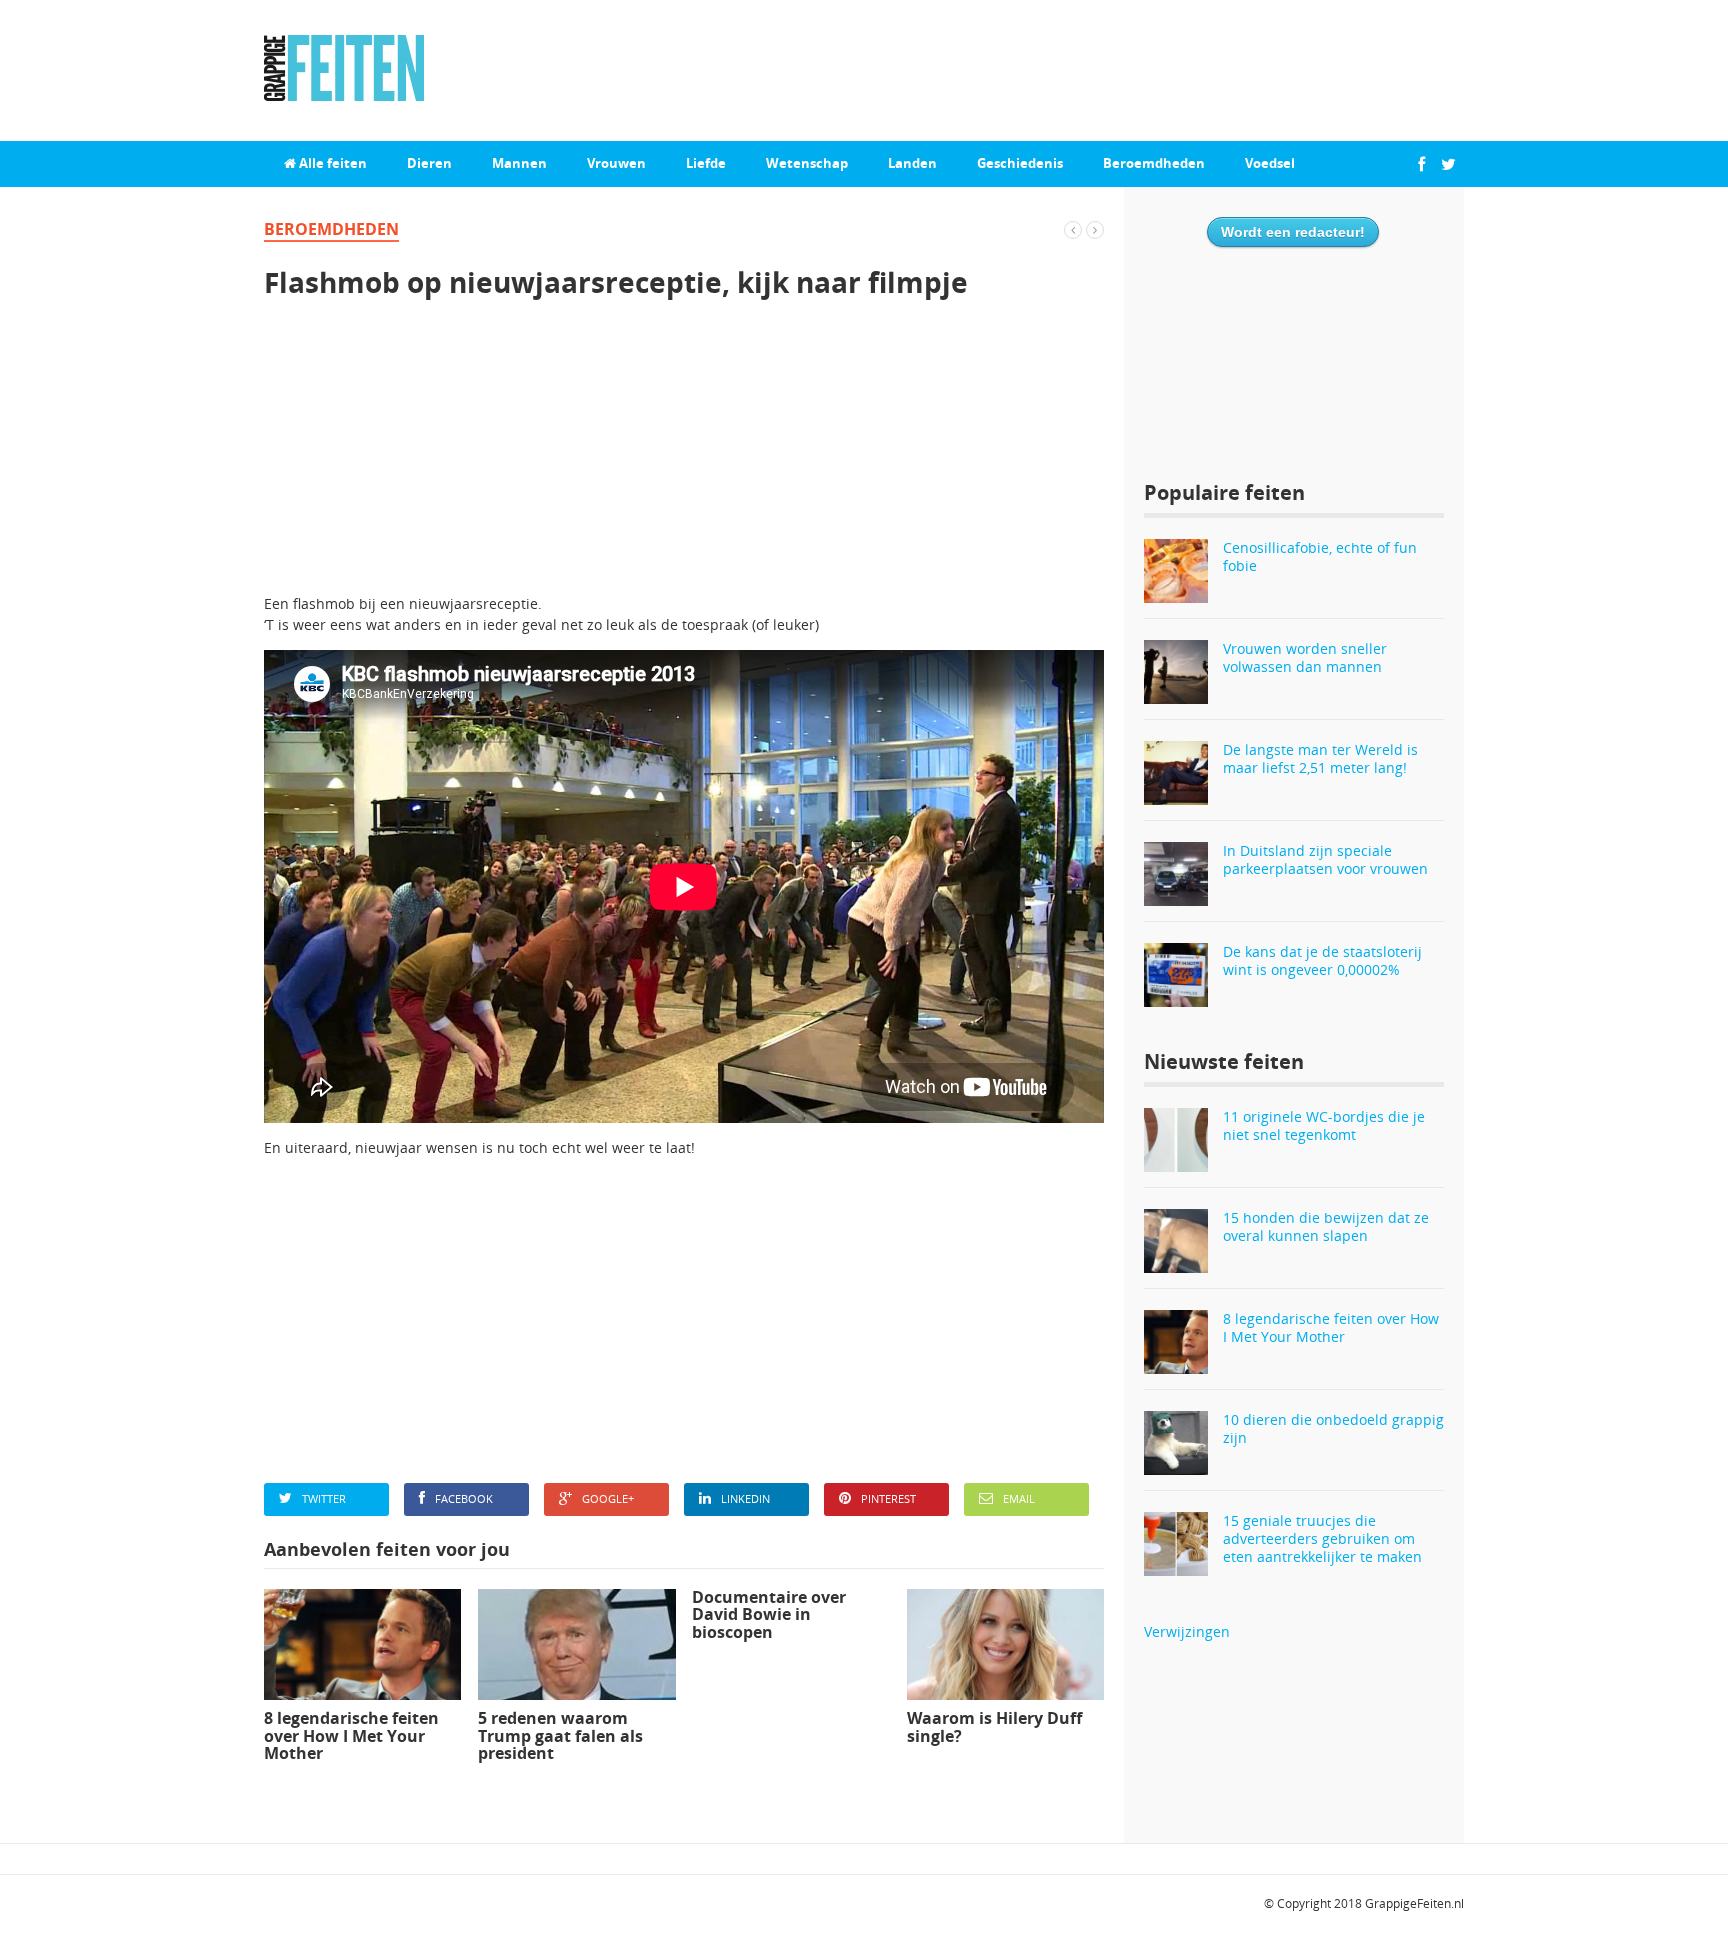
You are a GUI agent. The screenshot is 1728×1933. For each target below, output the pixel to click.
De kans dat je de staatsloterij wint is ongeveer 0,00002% (1322, 960)
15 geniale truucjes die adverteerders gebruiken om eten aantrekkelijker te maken (1322, 1538)
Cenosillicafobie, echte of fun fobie (1320, 556)
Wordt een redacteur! (1293, 232)
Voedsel (1270, 163)
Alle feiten (331, 163)
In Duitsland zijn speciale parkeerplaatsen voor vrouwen (1325, 859)
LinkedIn (745, 1498)
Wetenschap (807, 163)
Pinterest (888, 1498)
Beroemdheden (1154, 163)
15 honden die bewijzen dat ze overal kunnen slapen (1326, 1226)
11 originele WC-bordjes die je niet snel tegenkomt (1324, 1125)
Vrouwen (616, 163)
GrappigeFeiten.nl (1414, 1903)
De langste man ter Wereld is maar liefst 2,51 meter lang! (1320, 758)
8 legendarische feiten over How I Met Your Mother (1331, 1327)
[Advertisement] (684, 453)
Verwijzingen (1187, 1631)
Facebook (464, 1498)
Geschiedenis (1020, 163)
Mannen (519, 163)
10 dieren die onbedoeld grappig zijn (1333, 1428)
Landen (912, 163)
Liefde (706, 163)
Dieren (429, 163)
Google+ (608, 1498)
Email (1019, 1498)
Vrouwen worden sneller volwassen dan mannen (1305, 657)
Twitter (324, 1498)
